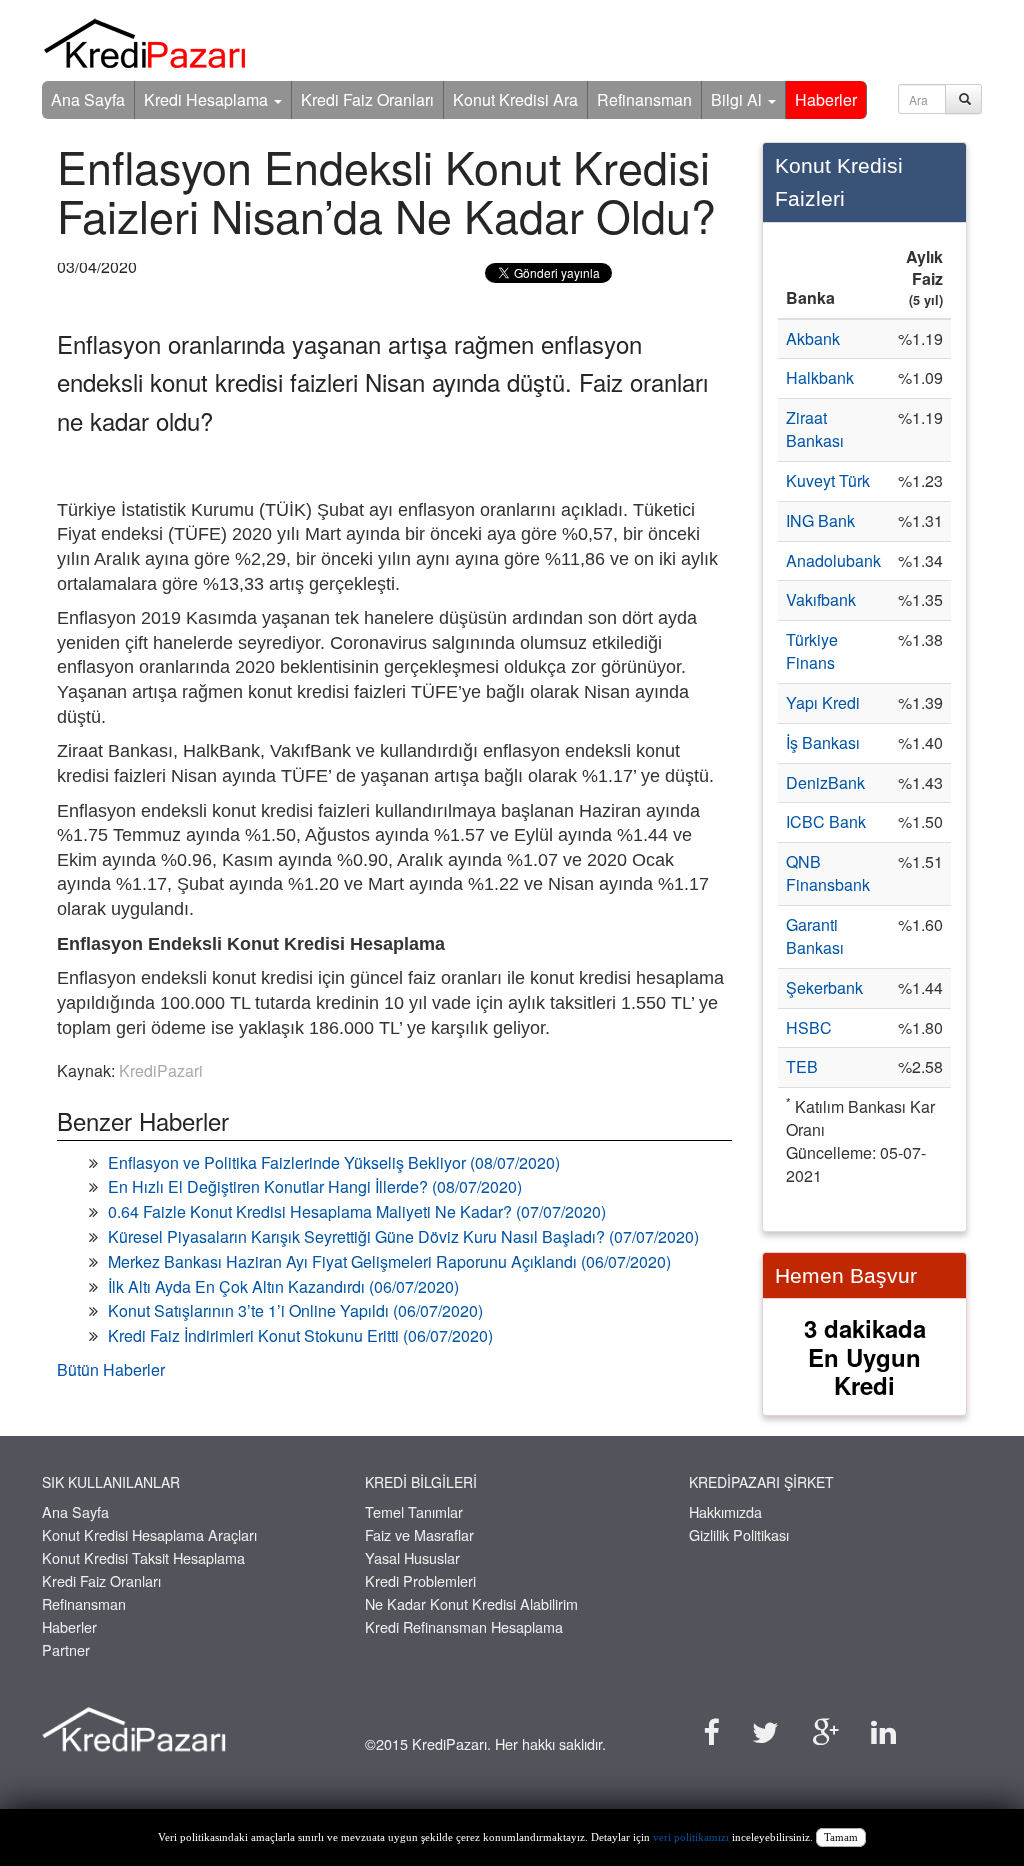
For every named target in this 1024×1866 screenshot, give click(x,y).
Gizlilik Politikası (739, 1534)
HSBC (809, 1027)
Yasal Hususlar (412, 1557)
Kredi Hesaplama (208, 99)
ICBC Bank (826, 821)
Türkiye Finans (812, 651)
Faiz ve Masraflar (419, 1534)
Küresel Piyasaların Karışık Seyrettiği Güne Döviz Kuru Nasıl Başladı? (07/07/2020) (403, 1236)
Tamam (841, 1837)
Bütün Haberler (111, 1369)
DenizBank (825, 782)
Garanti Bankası (815, 936)
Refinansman (644, 99)
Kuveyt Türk (828, 480)
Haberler (826, 99)
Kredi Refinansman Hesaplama (464, 1626)
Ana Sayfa (88, 99)
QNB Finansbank (828, 873)
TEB (802, 1066)
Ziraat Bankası (815, 429)
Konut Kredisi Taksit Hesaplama (143, 1557)
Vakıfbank (821, 599)
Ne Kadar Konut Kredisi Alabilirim (471, 1603)
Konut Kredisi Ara (515, 99)
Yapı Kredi (823, 702)
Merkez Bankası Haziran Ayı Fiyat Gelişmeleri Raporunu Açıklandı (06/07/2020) (389, 1261)
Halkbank (820, 377)
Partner (66, 1649)
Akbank (813, 338)
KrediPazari (161, 1070)
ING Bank (820, 520)
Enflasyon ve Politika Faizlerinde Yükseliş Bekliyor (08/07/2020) (334, 1162)
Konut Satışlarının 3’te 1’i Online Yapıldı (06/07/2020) (295, 1310)
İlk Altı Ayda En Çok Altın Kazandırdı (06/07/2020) (283, 1286)
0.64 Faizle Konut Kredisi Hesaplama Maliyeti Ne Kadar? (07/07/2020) (357, 1211)
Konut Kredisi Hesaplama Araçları (149, 1534)
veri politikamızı (691, 1837)
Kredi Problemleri (420, 1580)
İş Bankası (823, 742)
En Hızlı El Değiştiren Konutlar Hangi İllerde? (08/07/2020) (315, 1186)
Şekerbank (824, 987)
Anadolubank (833, 560)
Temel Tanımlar (414, 1511)
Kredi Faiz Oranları (367, 99)
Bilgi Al (738, 99)
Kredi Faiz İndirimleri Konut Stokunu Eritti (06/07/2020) (300, 1335)
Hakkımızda (725, 1511)
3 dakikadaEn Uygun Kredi (865, 1357)
